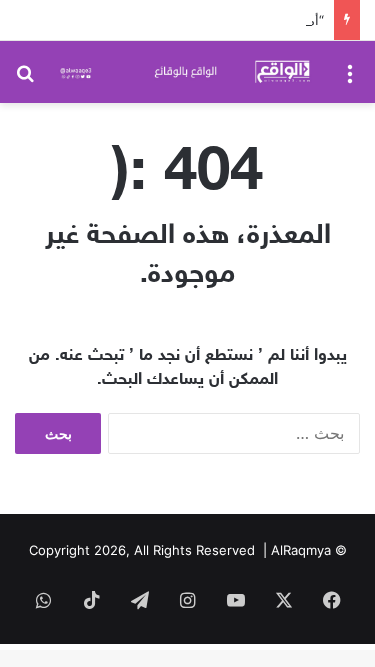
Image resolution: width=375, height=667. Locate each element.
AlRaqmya (301, 550)
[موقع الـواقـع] (187, 72)
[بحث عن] (25, 79)
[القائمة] (350, 79)
